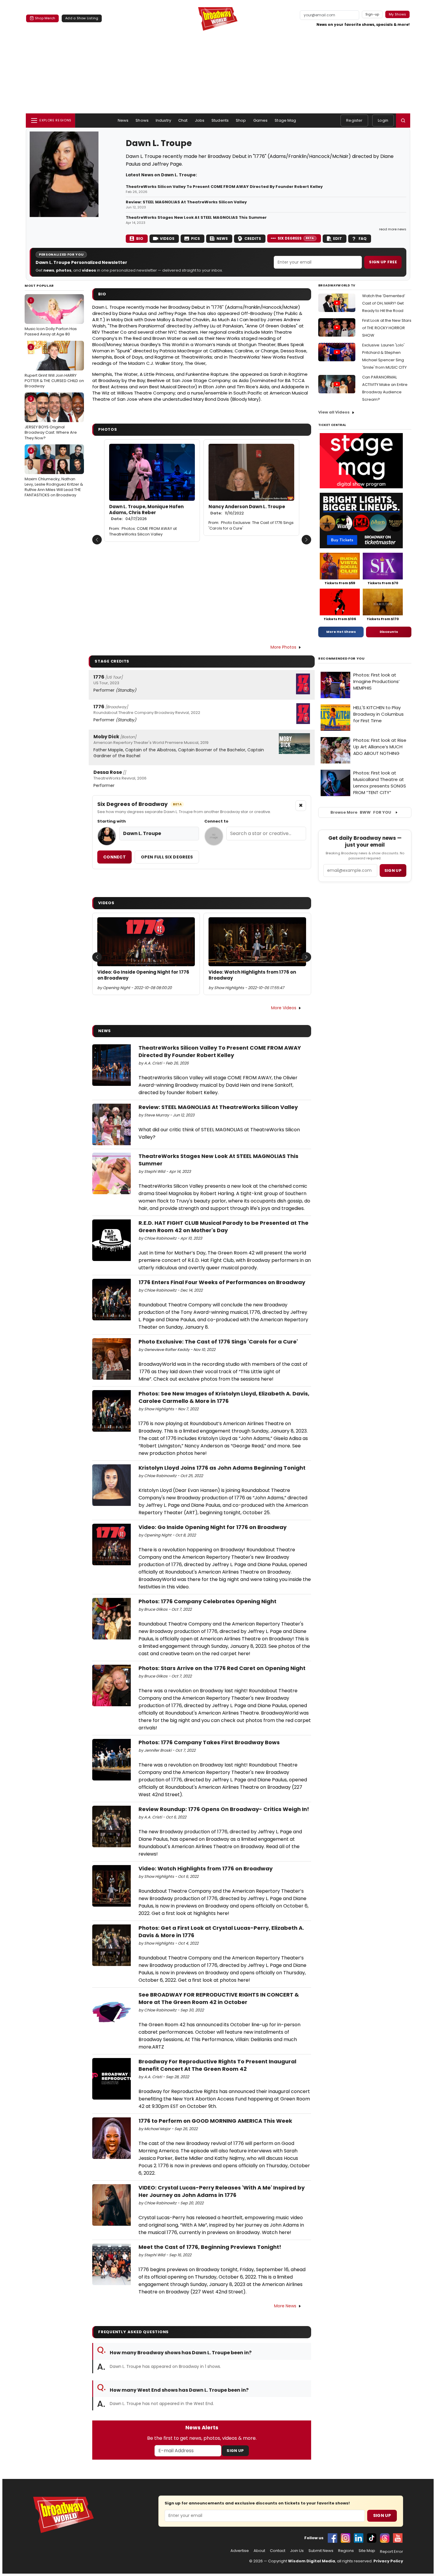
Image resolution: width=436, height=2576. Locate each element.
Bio (140, 239)
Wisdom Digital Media (312, 2561)
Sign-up (372, 14)
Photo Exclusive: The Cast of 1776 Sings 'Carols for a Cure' (251, 525)
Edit (338, 239)
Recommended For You (342, 659)
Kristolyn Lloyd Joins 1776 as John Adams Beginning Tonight (222, 1468)
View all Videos (334, 412)
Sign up (393, 870)
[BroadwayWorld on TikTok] (372, 2538)
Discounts (389, 632)
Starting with (112, 821)
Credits (253, 239)
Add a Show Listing (82, 18)
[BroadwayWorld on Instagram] (346, 2538)
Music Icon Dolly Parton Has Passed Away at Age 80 (51, 317)
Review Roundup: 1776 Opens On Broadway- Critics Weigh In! (224, 1809)
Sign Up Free (383, 262)
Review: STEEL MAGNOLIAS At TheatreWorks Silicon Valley (186, 202)
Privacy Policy (388, 2561)
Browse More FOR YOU (361, 812)
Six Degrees (296, 238)
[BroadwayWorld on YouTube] (398, 2538)
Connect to (216, 821)
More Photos (283, 647)
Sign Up (235, 2451)
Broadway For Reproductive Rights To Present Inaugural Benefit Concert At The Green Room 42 (217, 2065)
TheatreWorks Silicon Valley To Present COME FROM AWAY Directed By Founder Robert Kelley (224, 187)
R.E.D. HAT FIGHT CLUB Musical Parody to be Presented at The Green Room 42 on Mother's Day (223, 1227)
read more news (393, 229)
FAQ (363, 239)
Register (354, 120)
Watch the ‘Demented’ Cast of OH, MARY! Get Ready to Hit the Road (384, 303)
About (259, 2551)
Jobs (200, 120)
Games (261, 120)
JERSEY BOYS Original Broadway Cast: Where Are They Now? (51, 418)
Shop (241, 120)
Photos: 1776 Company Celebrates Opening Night (207, 1601)
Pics (195, 239)
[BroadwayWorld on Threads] (385, 2538)
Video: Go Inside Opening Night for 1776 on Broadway (143, 975)
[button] (403, 121)
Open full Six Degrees (167, 857)
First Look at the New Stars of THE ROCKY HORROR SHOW (387, 328)
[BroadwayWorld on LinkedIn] (359, 2538)
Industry (163, 120)
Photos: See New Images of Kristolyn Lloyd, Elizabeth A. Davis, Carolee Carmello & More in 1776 (224, 1397)
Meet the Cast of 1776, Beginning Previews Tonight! (210, 2247)
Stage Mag (285, 120)
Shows (142, 120)
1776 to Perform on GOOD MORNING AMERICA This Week (215, 2121)
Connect (114, 857)
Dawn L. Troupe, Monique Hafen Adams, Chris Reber (146, 513)
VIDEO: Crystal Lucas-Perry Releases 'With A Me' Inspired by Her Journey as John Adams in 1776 (222, 2191)
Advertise (240, 2551)
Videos (167, 239)
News (123, 120)
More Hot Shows (341, 632)
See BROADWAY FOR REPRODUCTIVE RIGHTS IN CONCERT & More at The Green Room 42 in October (219, 1998)
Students (220, 120)
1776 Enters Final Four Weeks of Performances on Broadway (222, 1282)
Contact (278, 2551)
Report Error (392, 2552)
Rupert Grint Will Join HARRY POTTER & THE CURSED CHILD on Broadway (54, 367)
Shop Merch (45, 18)
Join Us (297, 2551)
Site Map (367, 2551)
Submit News (321, 2551)
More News (285, 2306)
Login (383, 120)
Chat (183, 120)
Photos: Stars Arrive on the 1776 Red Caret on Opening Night (222, 1668)
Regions (346, 2551)
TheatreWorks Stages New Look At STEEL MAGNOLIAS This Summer (196, 218)
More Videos (284, 1008)
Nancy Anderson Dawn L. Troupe (247, 510)
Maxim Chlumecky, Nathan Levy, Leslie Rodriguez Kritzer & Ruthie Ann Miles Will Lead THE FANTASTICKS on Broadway (54, 473)
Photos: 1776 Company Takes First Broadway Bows (209, 1742)
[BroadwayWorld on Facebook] (332, 2538)
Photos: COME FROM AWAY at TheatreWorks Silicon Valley (143, 531)
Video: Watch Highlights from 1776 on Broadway (252, 975)
